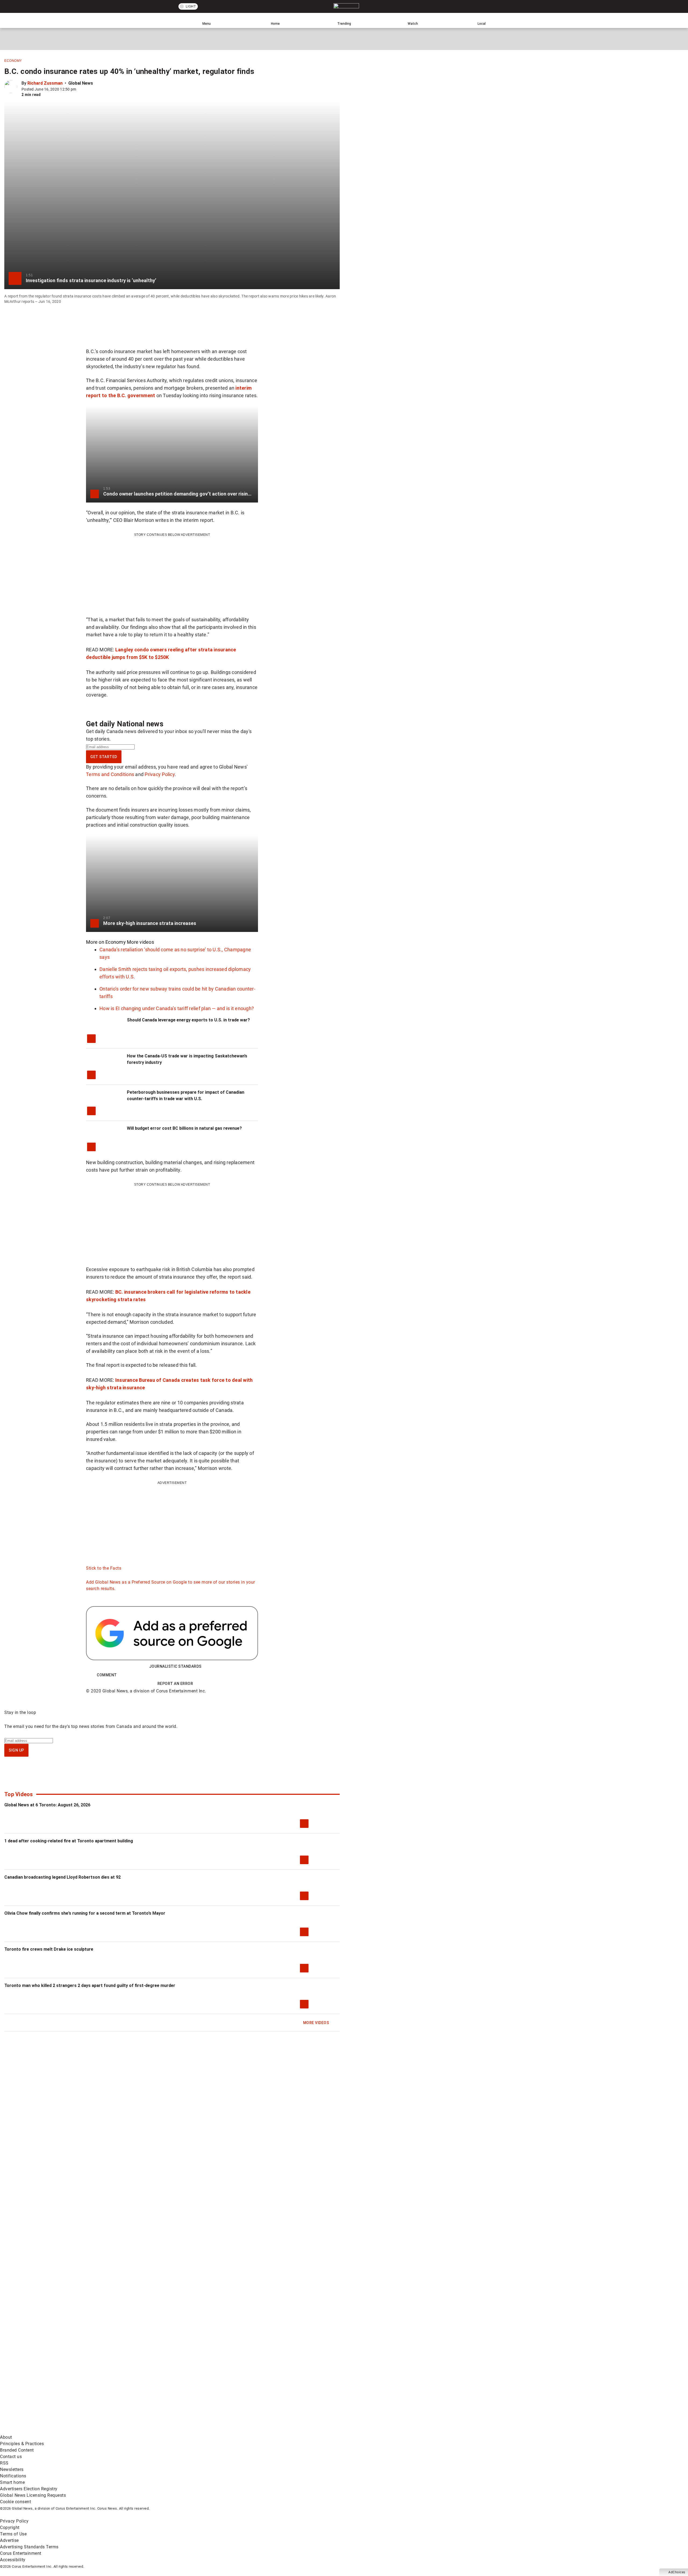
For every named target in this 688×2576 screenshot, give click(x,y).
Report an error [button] (175, 1684)
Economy (13, 61)
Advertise (9, 2540)
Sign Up (16, 1750)
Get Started (104, 757)
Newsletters (12, 2469)
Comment (107, 1675)
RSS (4, 2463)
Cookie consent (15, 2502)
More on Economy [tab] (106, 942)
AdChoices (677, 2572)
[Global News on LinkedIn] (41, 2431)
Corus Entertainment (21, 2553)
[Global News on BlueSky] (286, 2431)
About (6, 2437)
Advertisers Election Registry (29, 2489)
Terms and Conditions (110, 774)
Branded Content (17, 2450)
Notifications (13, 2476)
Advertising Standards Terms (29, 2547)
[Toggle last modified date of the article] (80, 89)
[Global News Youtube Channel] (205, 2389)
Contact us (11, 2457)
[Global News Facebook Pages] (41, 2389)
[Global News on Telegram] (205, 2431)
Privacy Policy (160, 774)
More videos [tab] (140, 942)
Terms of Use (13, 2534)
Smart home (12, 2482)
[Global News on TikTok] (123, 2431)
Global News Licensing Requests (33, 2495)
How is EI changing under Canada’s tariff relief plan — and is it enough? (177, 1008)
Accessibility (13, 2560)
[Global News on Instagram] (286, 2389)
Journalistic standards (175, 1666)
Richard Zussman (45, 83)
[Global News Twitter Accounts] (123, 2389)
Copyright (10, 2527)
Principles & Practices (22, 2444)
